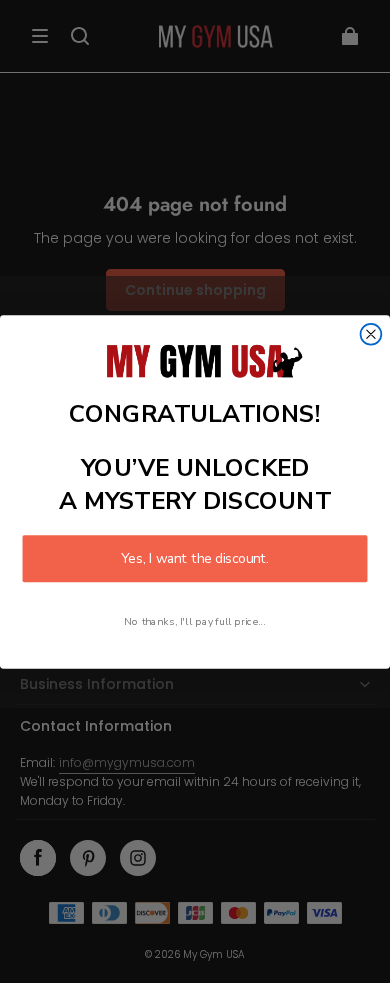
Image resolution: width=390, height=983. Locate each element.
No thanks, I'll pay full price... (194, 621)
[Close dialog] (371, 333)
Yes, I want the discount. (194, 558)
